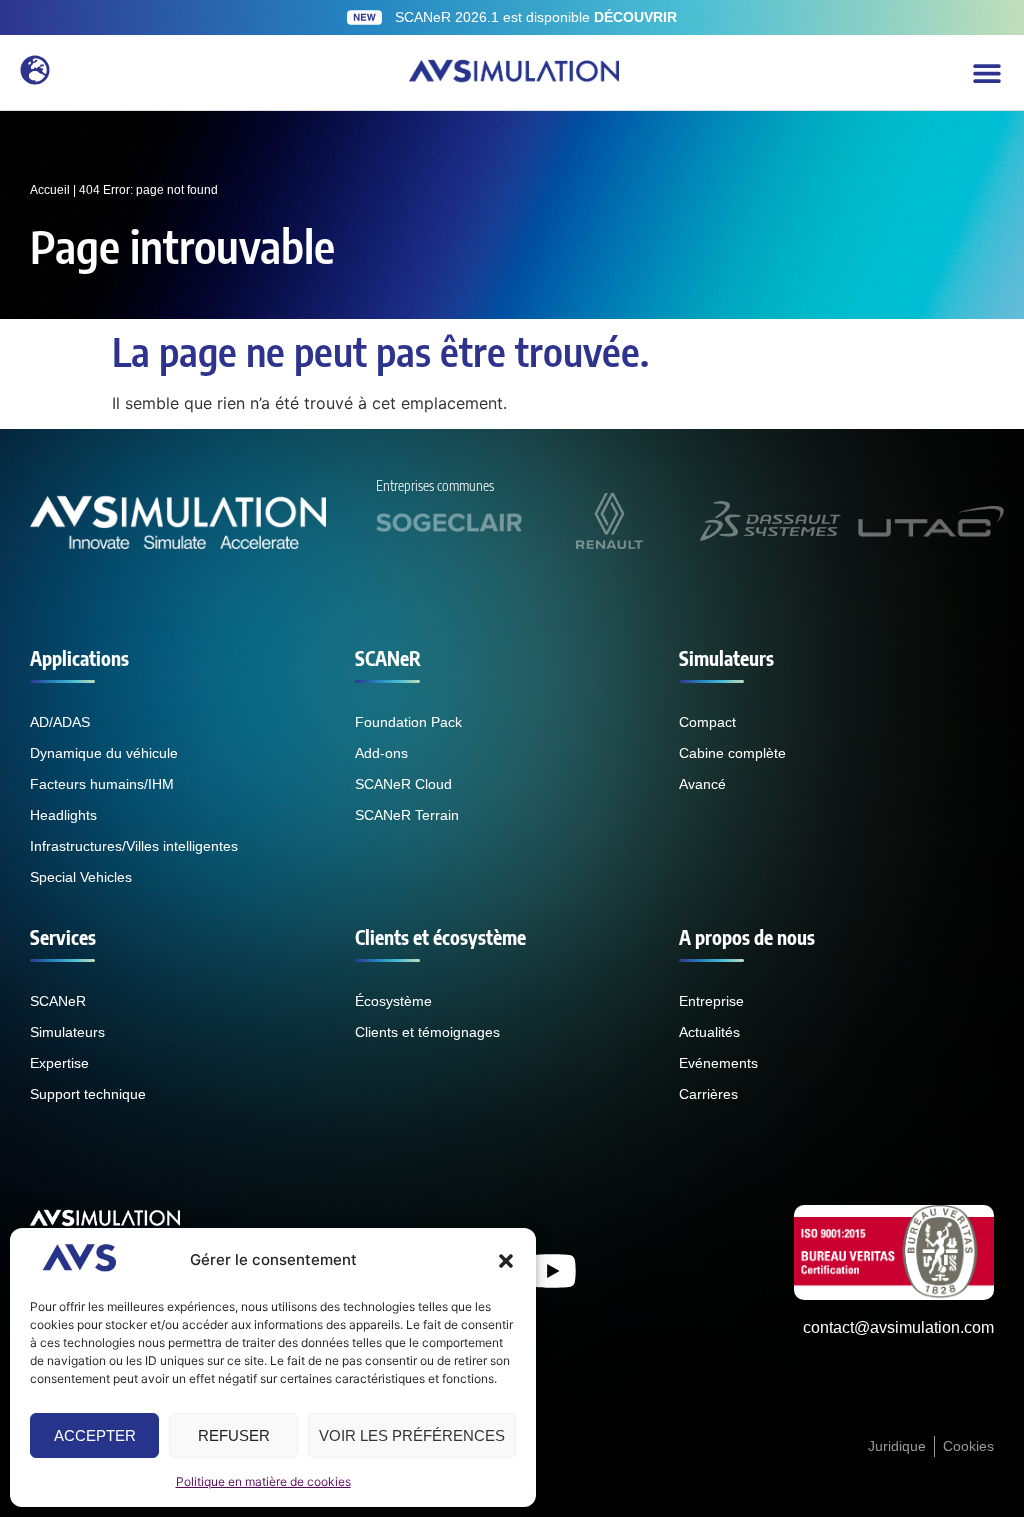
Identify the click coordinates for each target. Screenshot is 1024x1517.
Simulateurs (726, 658)
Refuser (234, 1435)
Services (63, 937)
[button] (506, 1261)
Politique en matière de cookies (263, 1481)
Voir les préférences (412, 1435)
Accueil (50, 190)
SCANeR (388, 658)
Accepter (95, 1435)
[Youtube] (552, 1271)
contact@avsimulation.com (898, 1327)
